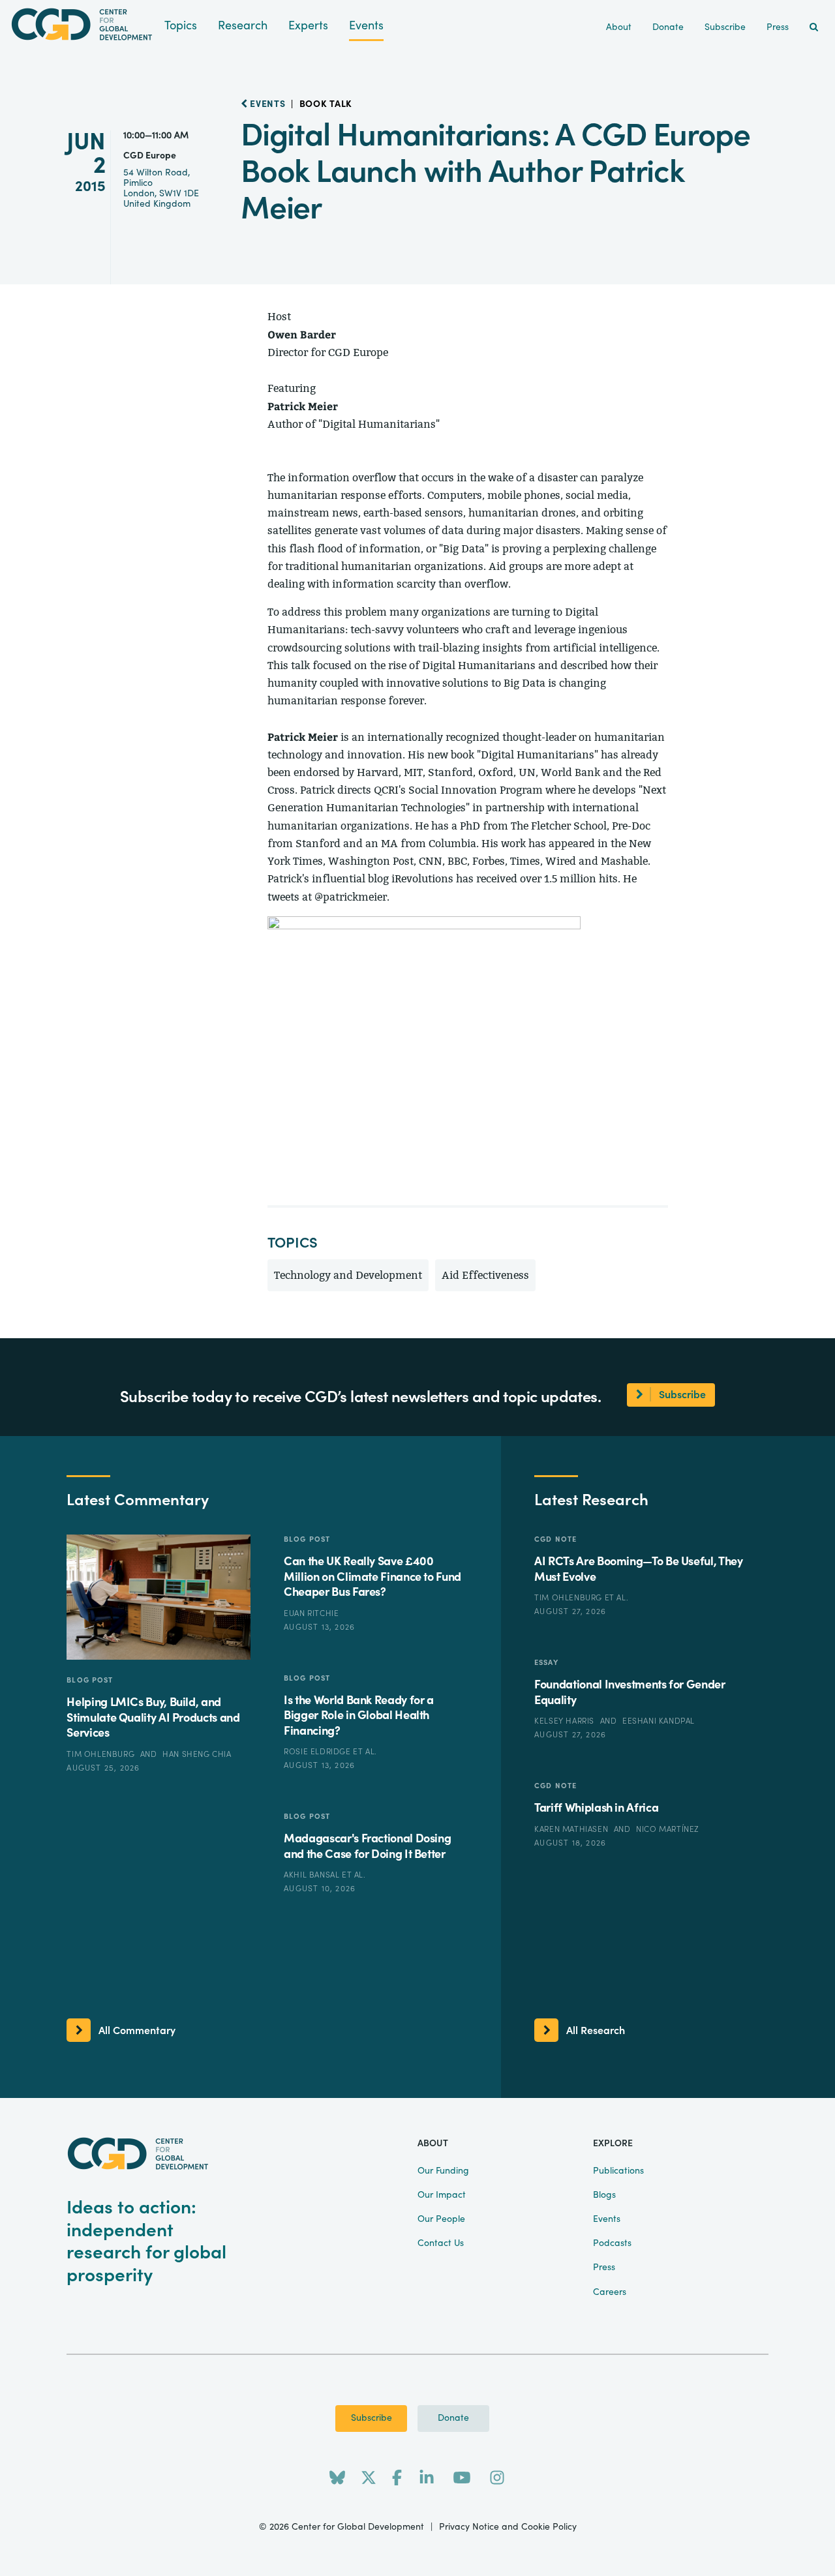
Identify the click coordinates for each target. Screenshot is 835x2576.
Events (366, 26)
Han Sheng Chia (197, 1754)
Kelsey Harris (565, 1721)
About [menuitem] (619, 27)
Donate (453, 2418)
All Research (596, 2031)
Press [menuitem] (778, 27)
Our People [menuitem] (441, 2219)
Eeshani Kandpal (659, 1721)
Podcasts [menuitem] (612, 2243)
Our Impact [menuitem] (442, 2195)
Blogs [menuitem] (604, 2195)
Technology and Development (348, 1275)
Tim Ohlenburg (101, 1754)
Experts (308, 26)
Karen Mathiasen (572, 1829)
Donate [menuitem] (668, 27)
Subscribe (372, 2418)
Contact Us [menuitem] (441, 2243)
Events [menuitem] (607, 2219)
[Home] (82, 24)
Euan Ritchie (311, 1613)
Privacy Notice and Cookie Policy (508, 2527)
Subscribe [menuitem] (725, 27)
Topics (181, 26)
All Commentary (137, 2031)
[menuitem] (814, 28)
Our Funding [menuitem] (443, 2171)
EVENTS (267, 104)
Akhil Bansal (313, 1875)
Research (243, 26)
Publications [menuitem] (618, 2171)
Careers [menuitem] (610, 2292)
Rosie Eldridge (318, 1752)
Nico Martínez (668, 1829)
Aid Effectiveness (485, 1275)
